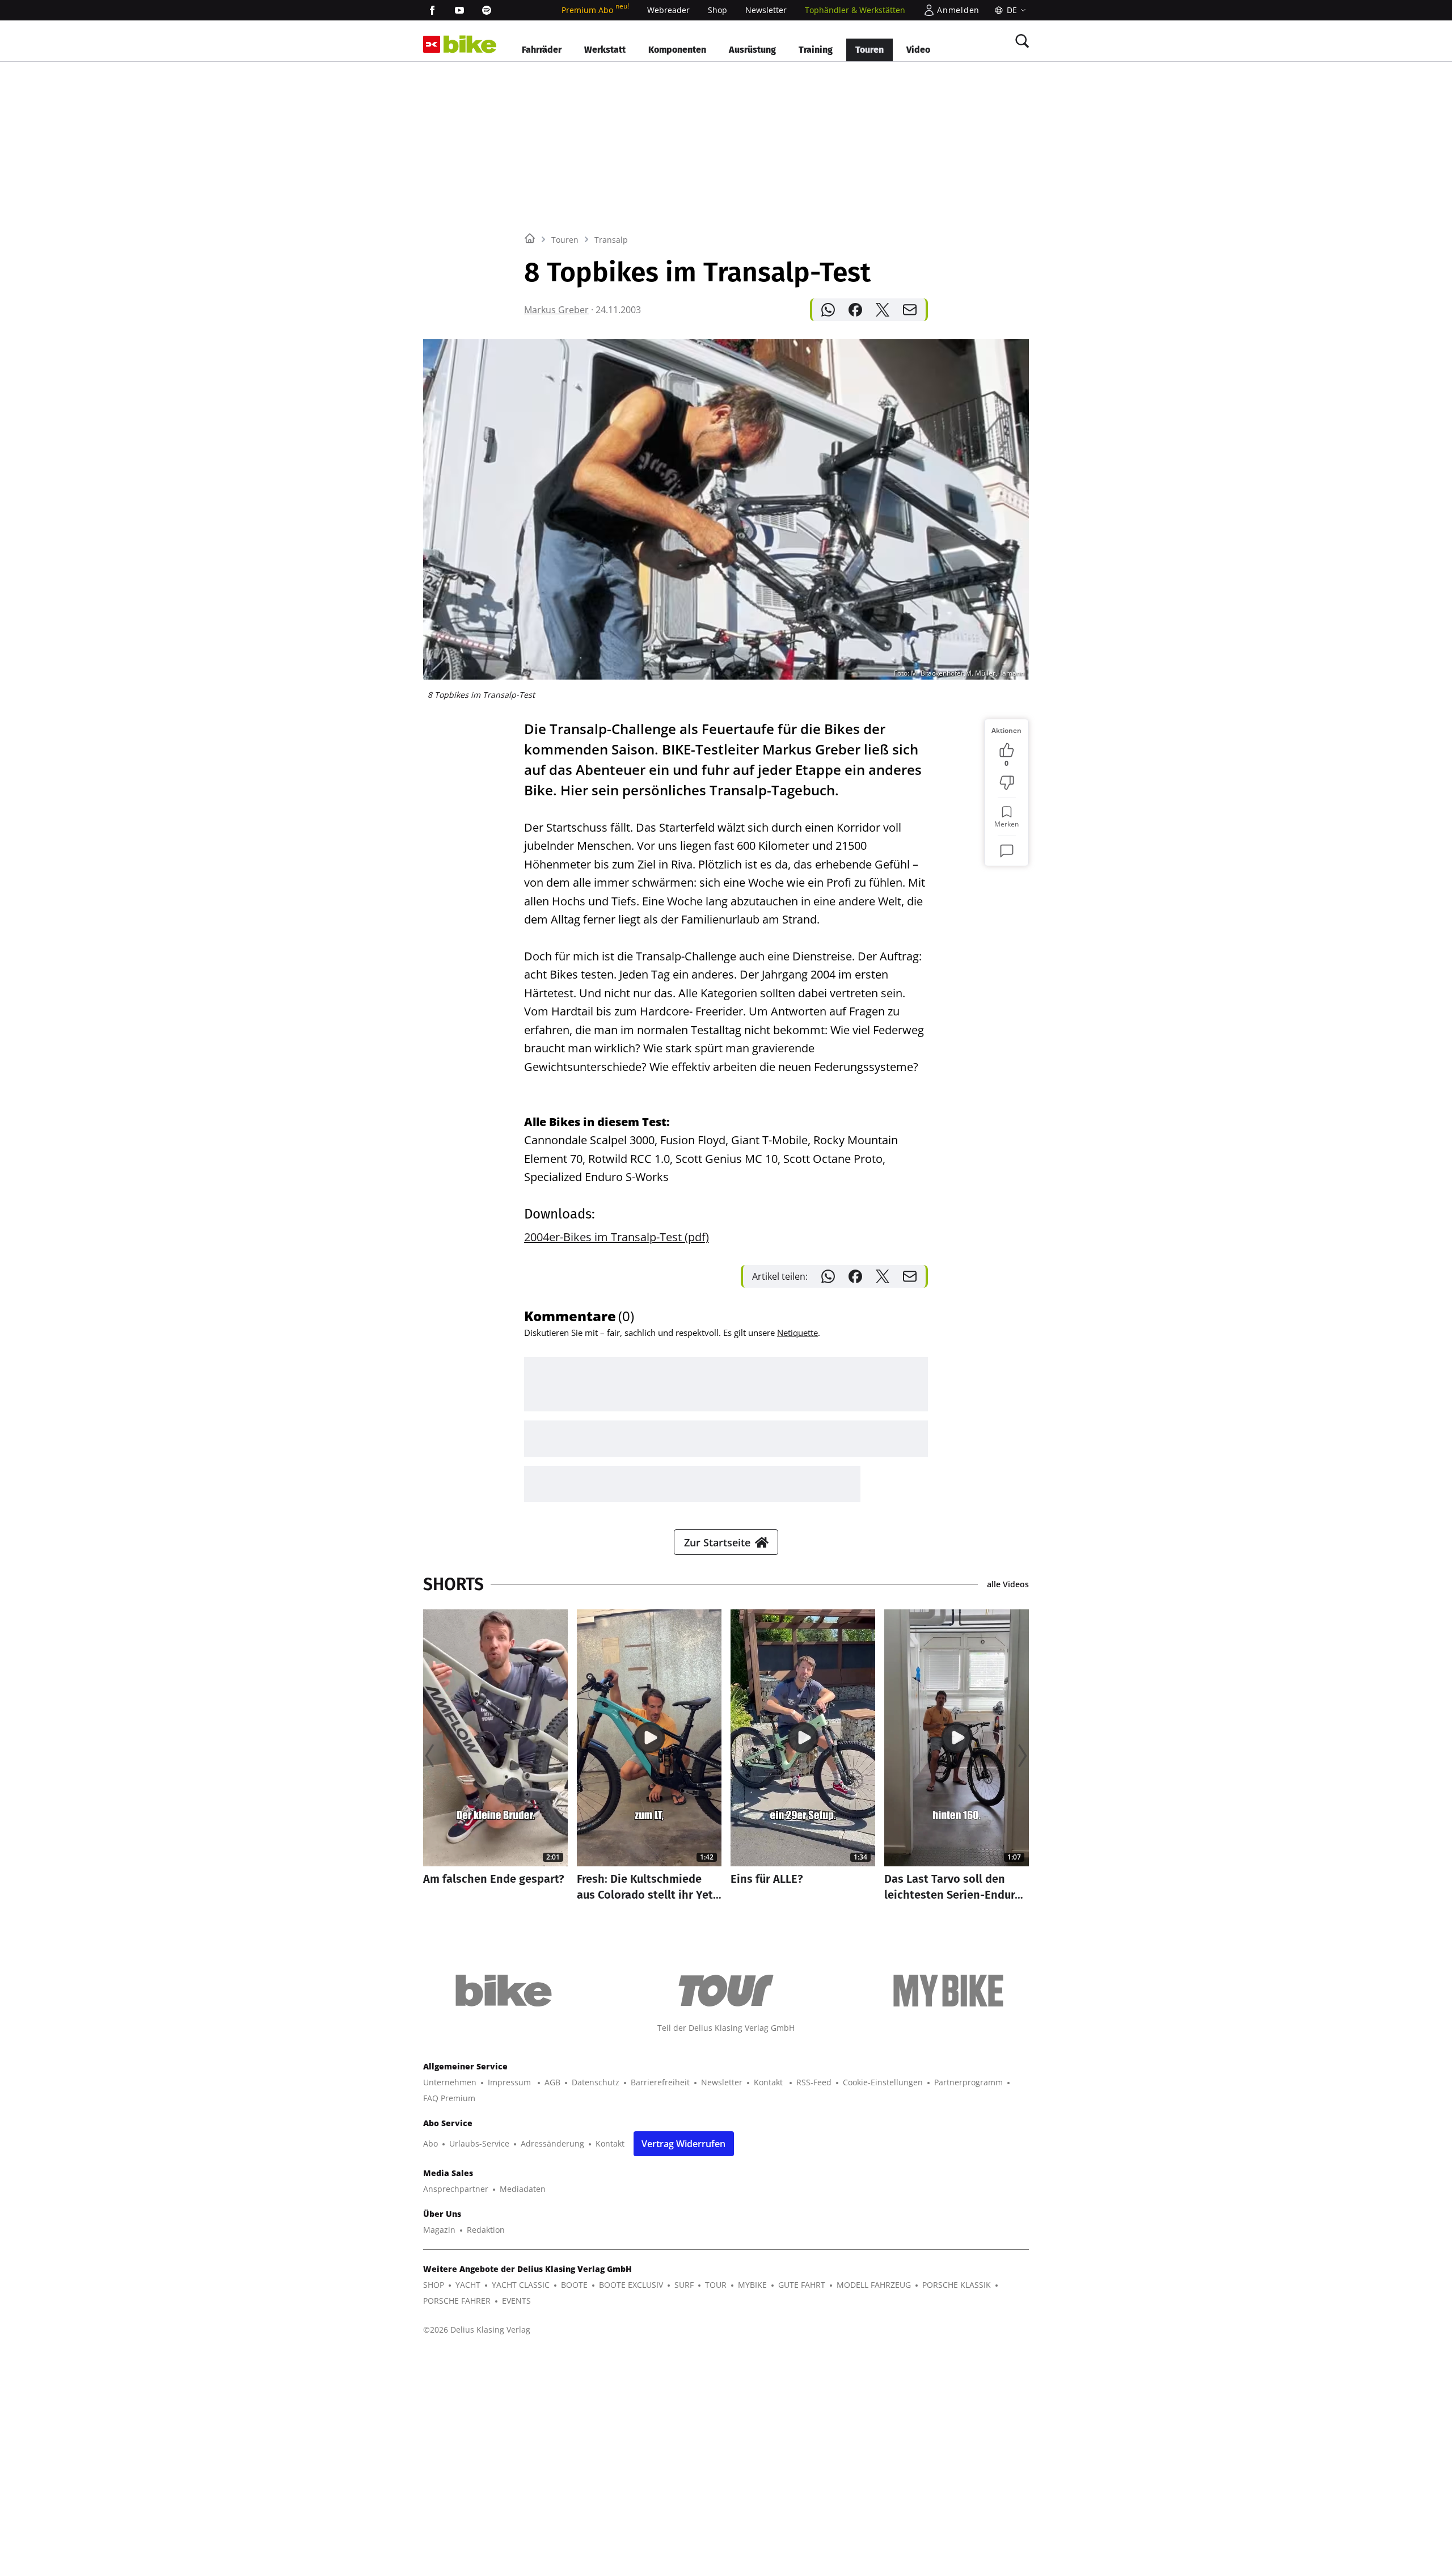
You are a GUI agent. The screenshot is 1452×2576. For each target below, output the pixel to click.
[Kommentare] (1007, 851)
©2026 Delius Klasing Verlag (477, 2330)
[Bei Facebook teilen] (855, 310)
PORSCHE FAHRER (457, 2301)
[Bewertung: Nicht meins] (1007, 783)
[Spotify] (487, 10)
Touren (869, 50)
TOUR (716, 2285)
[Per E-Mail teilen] (910, 310)
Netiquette (797, 1333)
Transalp (611, 240)
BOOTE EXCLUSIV (631, 2285)
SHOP (434, 2285)
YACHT (468, 2285)
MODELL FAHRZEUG (874, 2285)
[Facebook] (432, 10)
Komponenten (677, 50)
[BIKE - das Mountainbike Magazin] (470, 45)
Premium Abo (595, 10)
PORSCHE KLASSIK (957, 2285)
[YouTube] (459, 10)
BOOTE (574, 2285)
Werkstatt (605, 50)
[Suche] (1022, 41)
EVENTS (516, 2301)
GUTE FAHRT (802, 2285)
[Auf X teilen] (883, 310)
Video (918, 50)
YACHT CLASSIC (521, 2285)
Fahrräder (542, 50)
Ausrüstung (752, 50)
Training (816, 50)
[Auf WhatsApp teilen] (828, 310)
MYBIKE (752, 2285)
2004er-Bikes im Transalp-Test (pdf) (617, 1237)
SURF (684, 2285)
